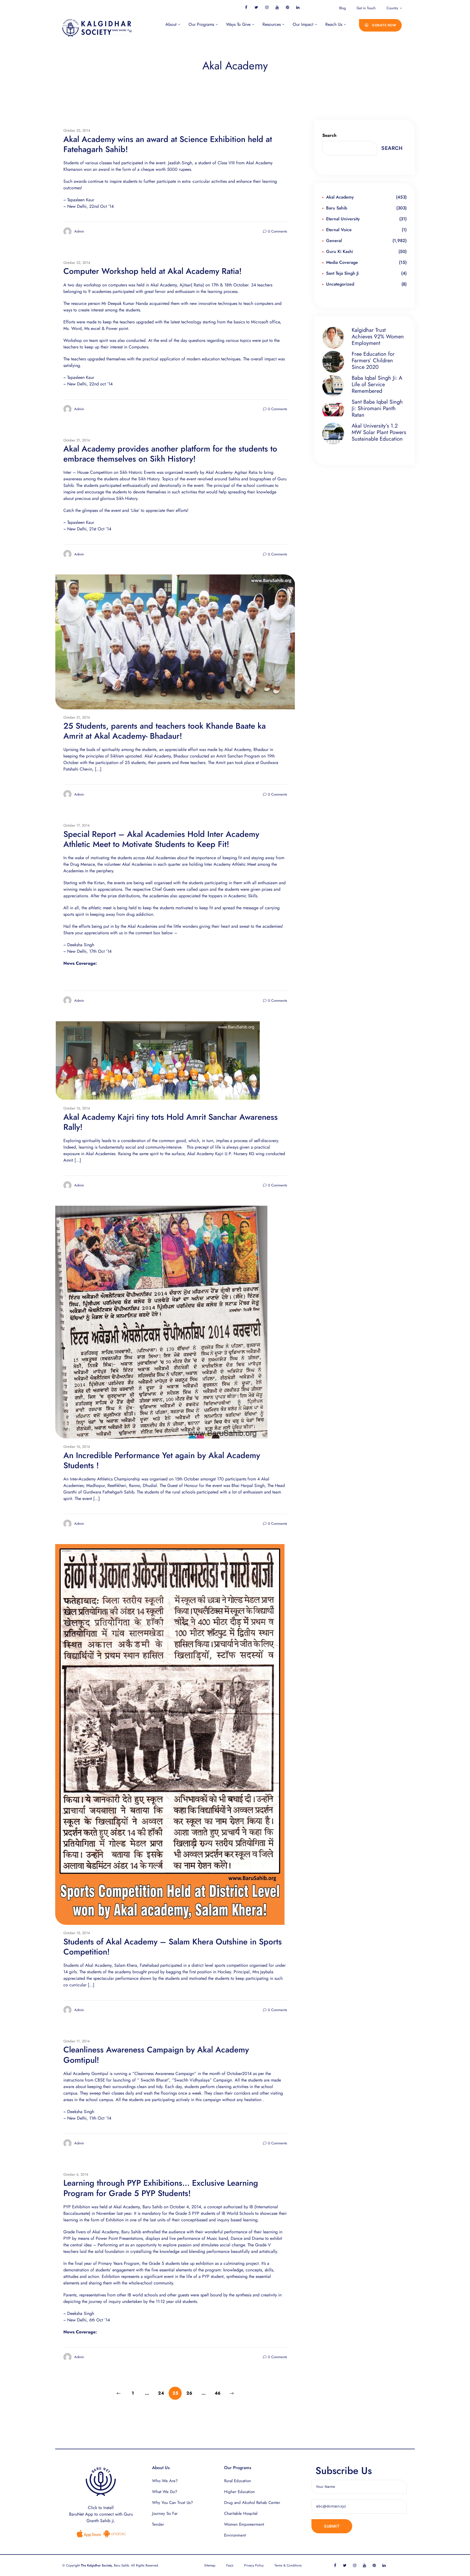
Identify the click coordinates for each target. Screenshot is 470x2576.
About (171, 24)
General (334, 241)
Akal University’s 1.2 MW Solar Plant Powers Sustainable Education (379, 432)
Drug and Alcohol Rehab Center (252, 2503)
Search (329, 135)
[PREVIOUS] (119, 2393)
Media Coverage (342, 262)
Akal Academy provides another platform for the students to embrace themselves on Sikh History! (170, 454)
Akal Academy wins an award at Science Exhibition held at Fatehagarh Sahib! (168, 144)
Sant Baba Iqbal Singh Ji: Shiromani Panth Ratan (377, 409)
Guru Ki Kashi (340, 251)
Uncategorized (340, 284)
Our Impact (303, 24)
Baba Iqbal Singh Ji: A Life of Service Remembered (377, 385)
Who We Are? (165, 2481)
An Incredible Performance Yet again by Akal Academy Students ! (162, 1460)
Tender (158, 2524)
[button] (381, 25)
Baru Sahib (337, 208)
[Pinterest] (287, 7)
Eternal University (343, 219)
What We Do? (165, 2492)
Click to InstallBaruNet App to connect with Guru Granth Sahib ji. (101, 2514)
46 (219, 2391)
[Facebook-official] (246, 7)
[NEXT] (232, 2393)
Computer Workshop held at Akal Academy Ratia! (153, 271)
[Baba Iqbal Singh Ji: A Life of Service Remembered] (335, 386)
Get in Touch (366, 8)
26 (191, 2391)
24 (163, 2391)
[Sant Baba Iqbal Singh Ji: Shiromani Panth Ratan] (335, 410)
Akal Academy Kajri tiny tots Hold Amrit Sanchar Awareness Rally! (171, 1122)
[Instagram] (267, 7)
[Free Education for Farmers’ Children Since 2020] (335, 362)
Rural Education (238, 2481)
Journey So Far (165, 2513)
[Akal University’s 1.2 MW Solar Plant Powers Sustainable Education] (335, 434)
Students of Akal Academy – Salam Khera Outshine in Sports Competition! (173, 1947)
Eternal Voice (339, 230)
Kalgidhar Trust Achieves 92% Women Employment (378, 337)
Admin (79, 231)
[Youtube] (277, 7)
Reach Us (334, 24)
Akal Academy (340, 197)
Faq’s (230, 2565)
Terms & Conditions (288, 2565)
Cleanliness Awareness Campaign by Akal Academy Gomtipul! (156, 2055)
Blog (342, 8)
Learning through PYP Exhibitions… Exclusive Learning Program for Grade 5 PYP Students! (161, 2188)
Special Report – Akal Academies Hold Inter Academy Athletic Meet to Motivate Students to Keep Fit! (161, 839)
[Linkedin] (298, 7)
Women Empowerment (244, 2524)
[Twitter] (256, 7)
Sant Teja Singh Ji (342, 273)
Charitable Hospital (241, 2513)
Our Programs (201, 24)
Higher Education (239, 2492)
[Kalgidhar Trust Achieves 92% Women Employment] (335, 338)
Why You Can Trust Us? (172, 2503)
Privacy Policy (254, 2565)
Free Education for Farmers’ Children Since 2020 (373, 361)
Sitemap (210, 2565)
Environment (235, 2535)
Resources (272, 24)
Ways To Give (238, 24)
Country (392, 8)
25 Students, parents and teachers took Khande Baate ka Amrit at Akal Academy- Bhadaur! (165, 731)
